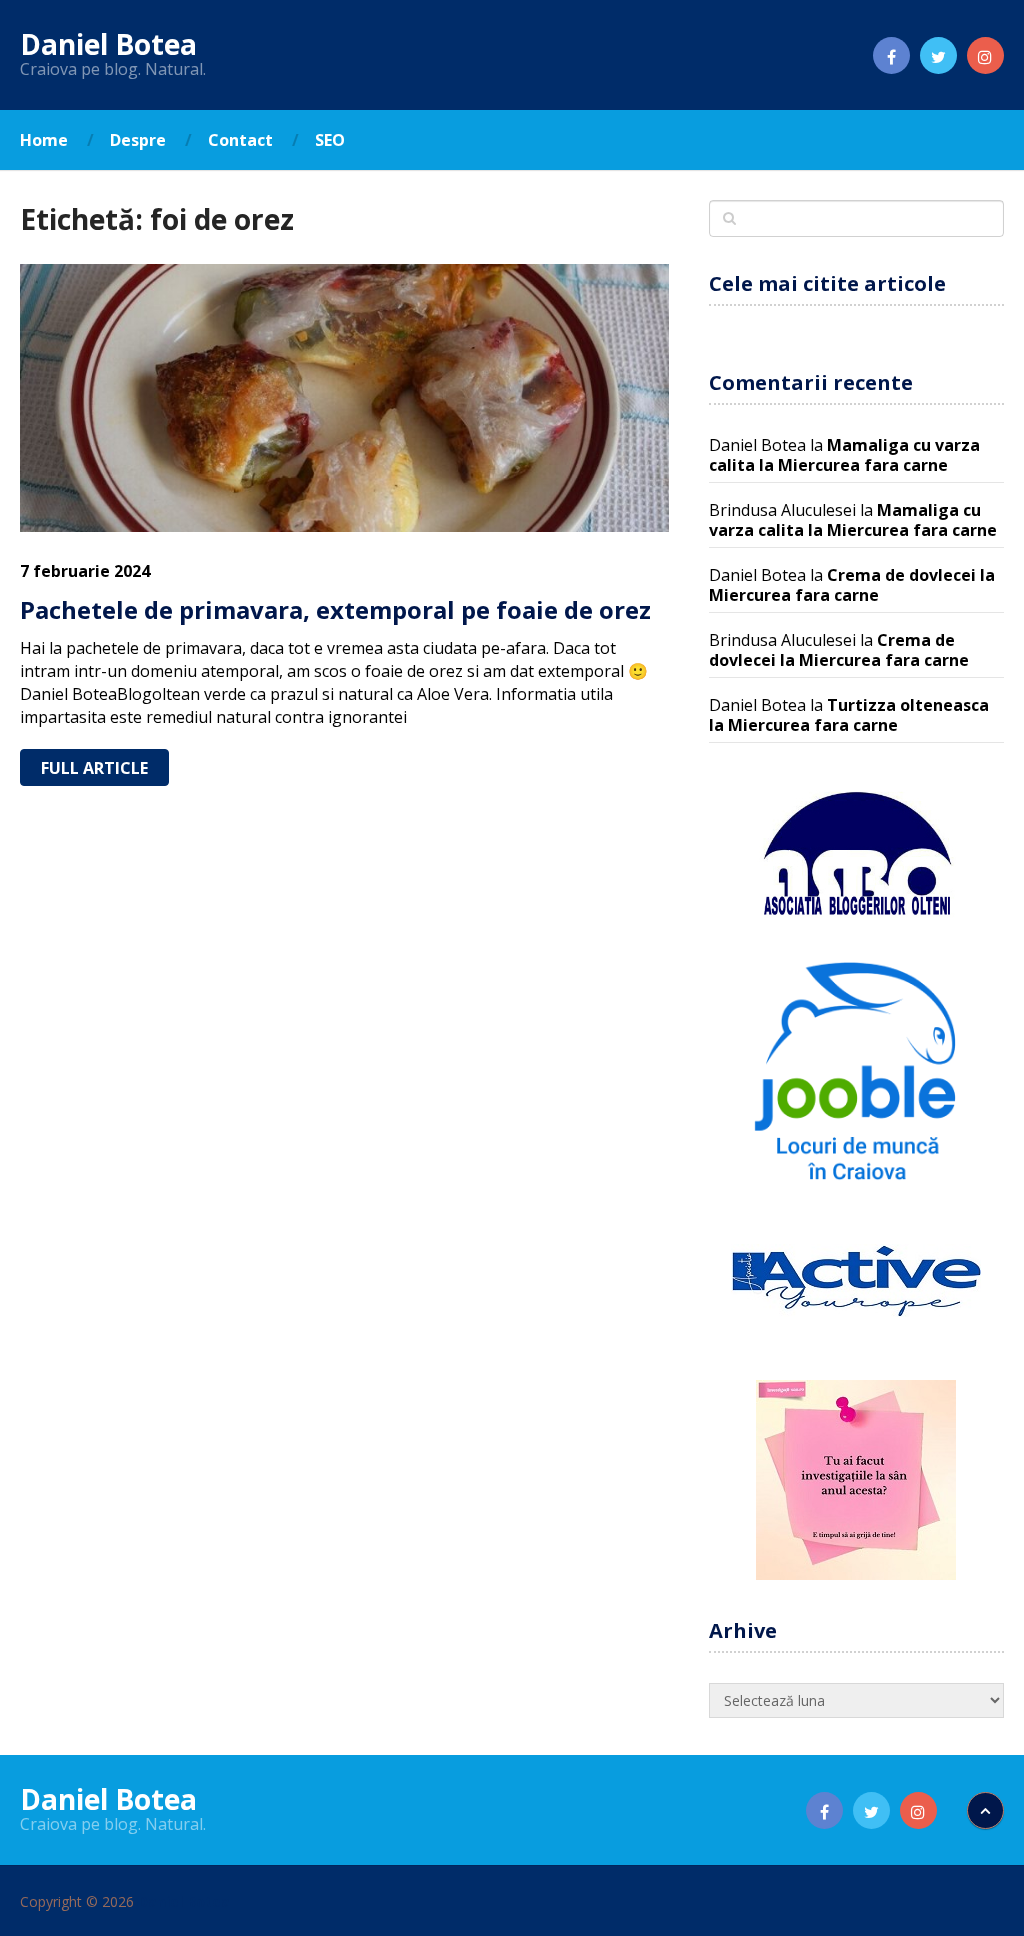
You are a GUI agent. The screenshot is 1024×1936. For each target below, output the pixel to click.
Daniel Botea (108, 44)
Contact (240, 140)
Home (44, 140)
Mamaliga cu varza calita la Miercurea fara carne (844, 455)
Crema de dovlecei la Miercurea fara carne (852, 585)
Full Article (94, 768)
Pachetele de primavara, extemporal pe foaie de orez (335, 609)
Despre (138, 140)
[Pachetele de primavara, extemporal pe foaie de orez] (344, 398)
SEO (330, 140)
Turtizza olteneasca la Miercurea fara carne (849, 715)
